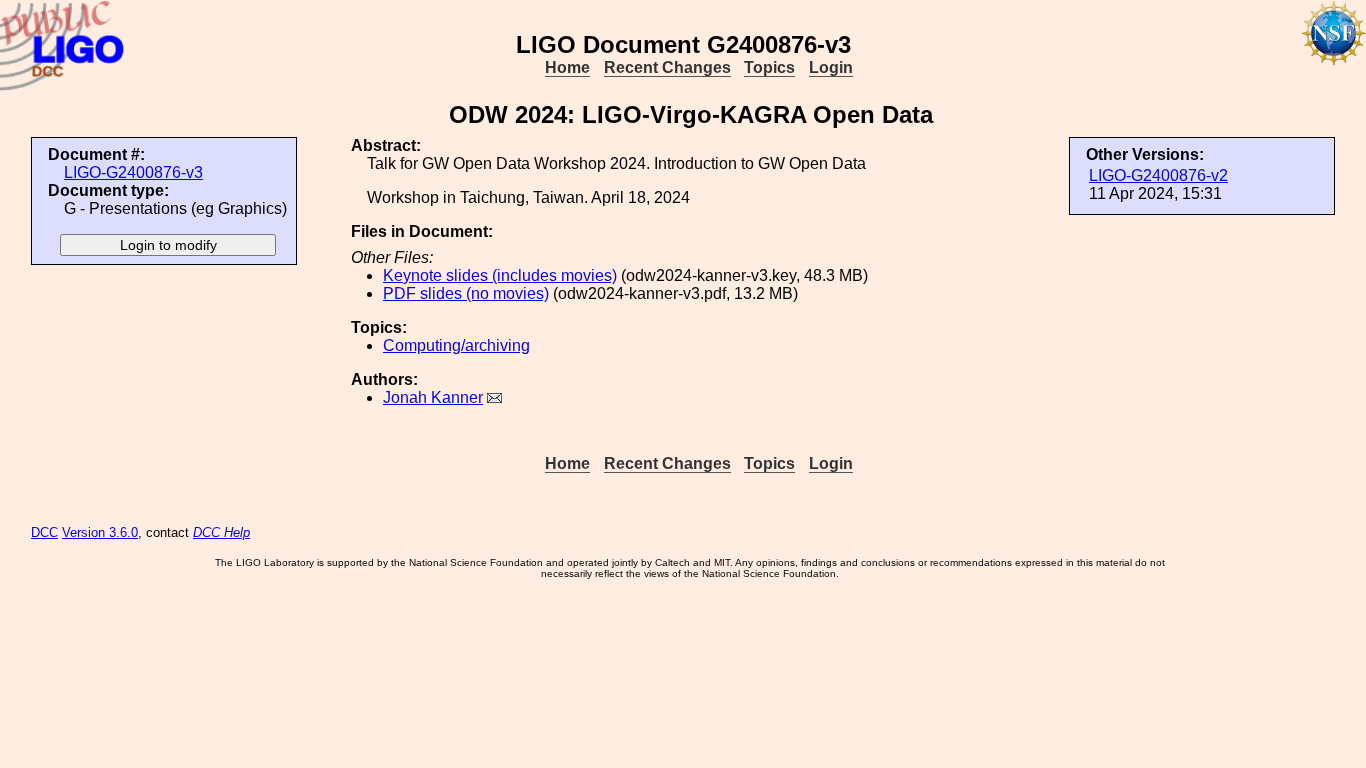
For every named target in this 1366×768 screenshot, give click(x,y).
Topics (769, 67)
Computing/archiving (456, 345)
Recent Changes (667, 67)
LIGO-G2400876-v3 (133, 172)
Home (567, 67)
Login (831, 67)
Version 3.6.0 (100, 532)
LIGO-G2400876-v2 (1158, 175)
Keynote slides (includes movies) (500, 275)
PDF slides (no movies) (466, 293)
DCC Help (221, 532)
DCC (44, 532)
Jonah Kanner (433, 397)
